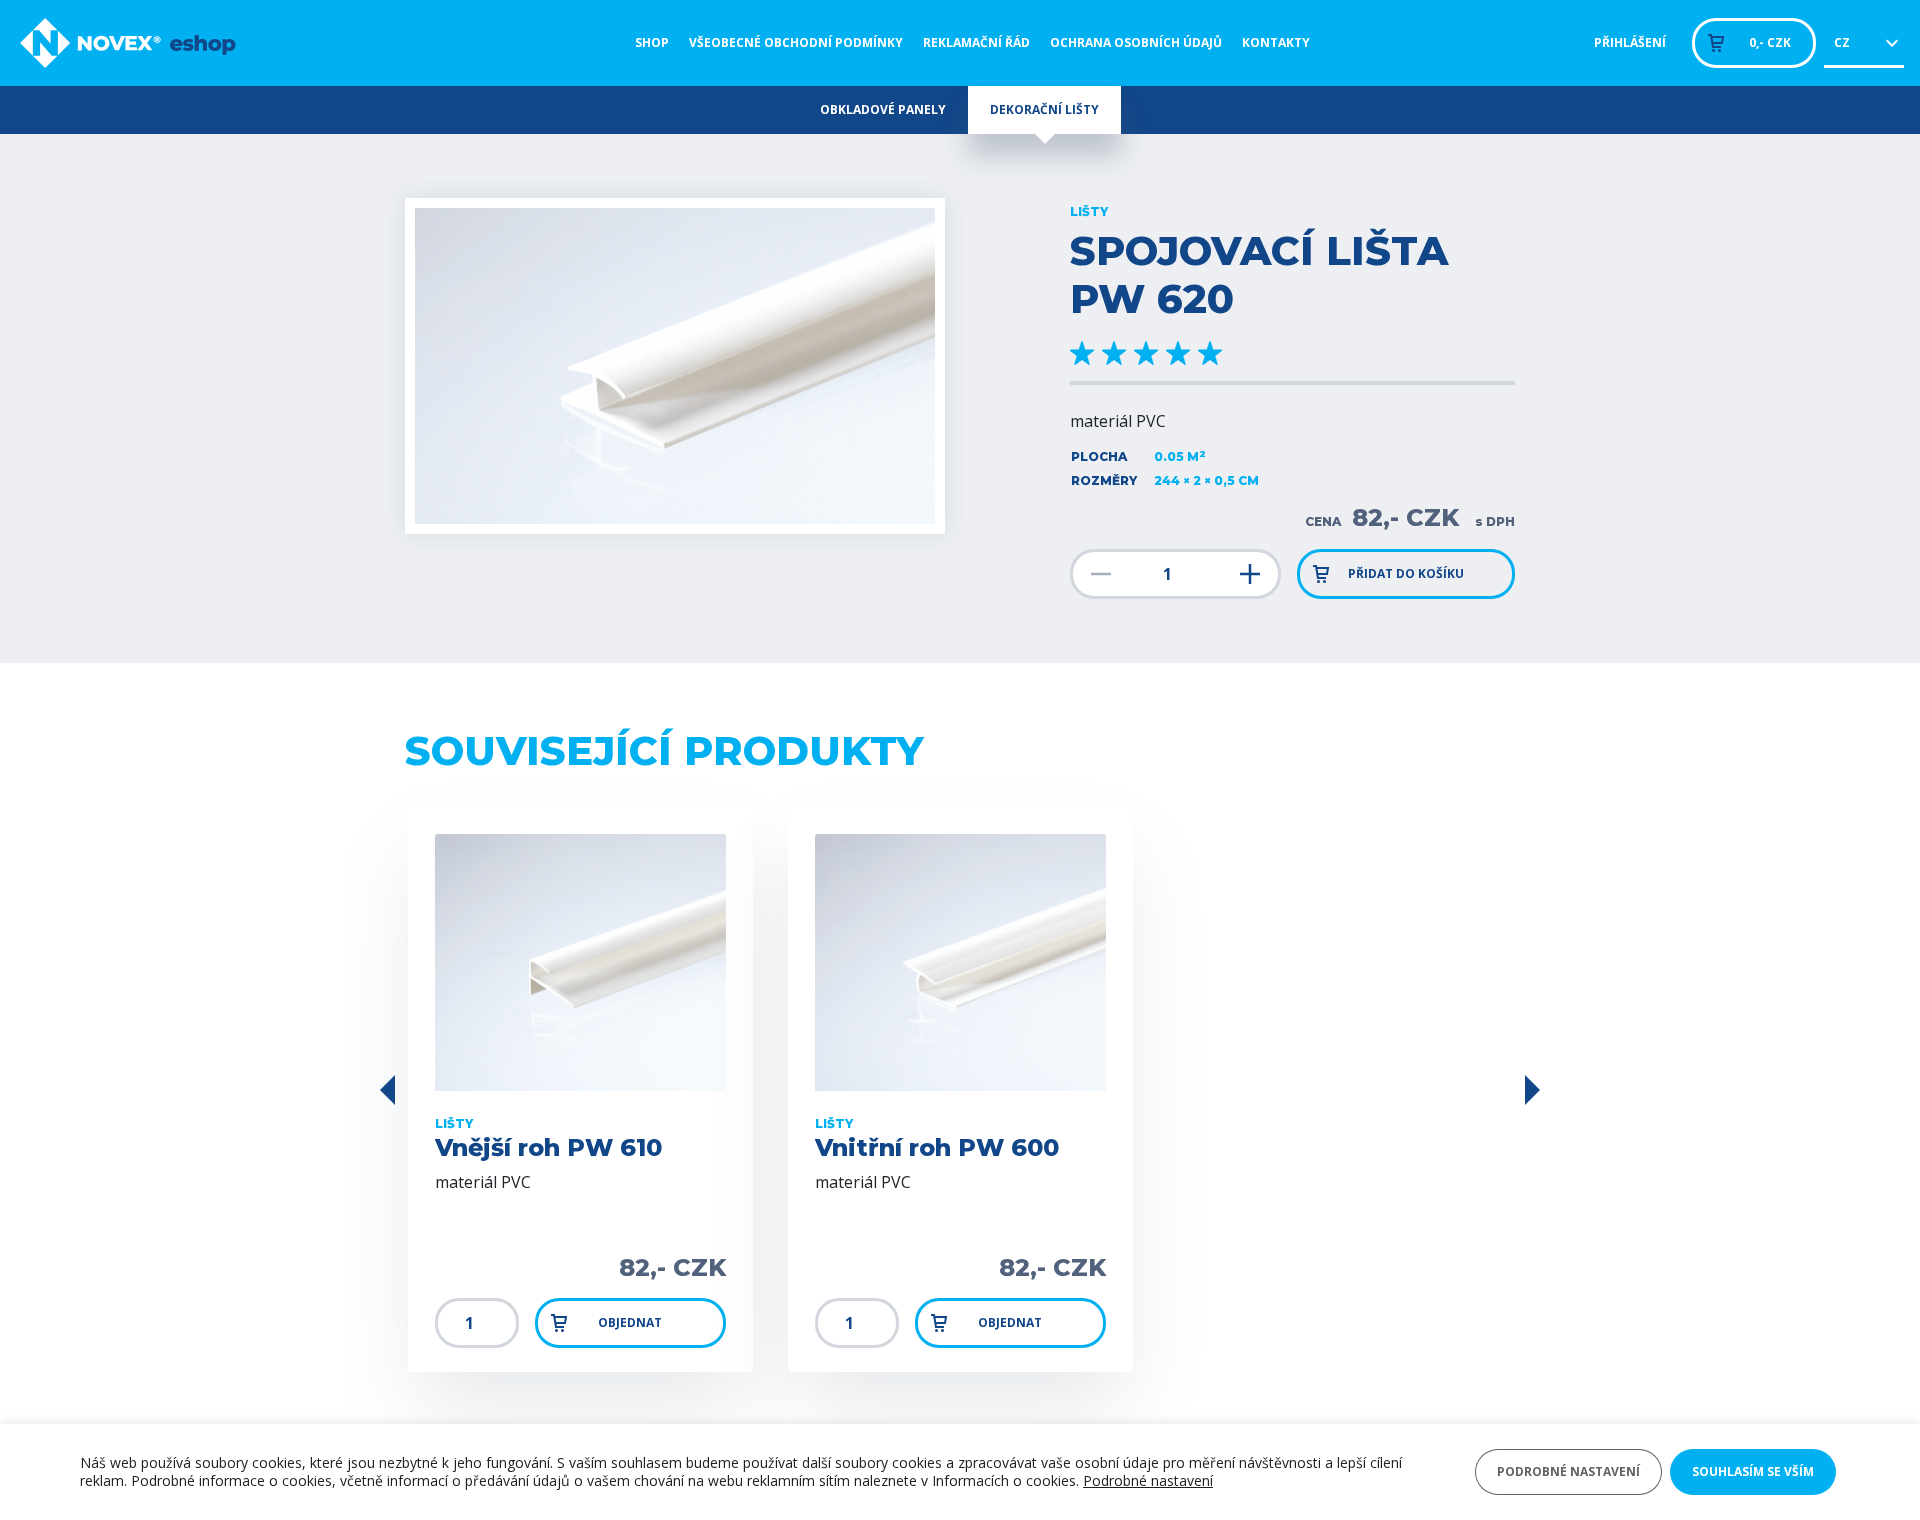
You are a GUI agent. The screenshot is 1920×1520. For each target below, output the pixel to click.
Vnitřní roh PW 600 (937, 1148)
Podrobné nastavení (1148, 1481)
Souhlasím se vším (1753, 1471)
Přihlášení (1630, 42)
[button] (387, 1090)
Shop (652, 42)
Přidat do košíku (1406, 573)
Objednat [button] (630, 1322)
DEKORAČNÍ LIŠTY (1044, 109)
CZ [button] (1842, 42)
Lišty (1089, 212)
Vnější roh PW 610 (548, 1148)
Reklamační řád (976, 42)
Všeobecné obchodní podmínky (796, 42)
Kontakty (1276, 42)
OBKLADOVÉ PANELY (883, 109)
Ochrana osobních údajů (1136, 42)
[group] (675, 366)
